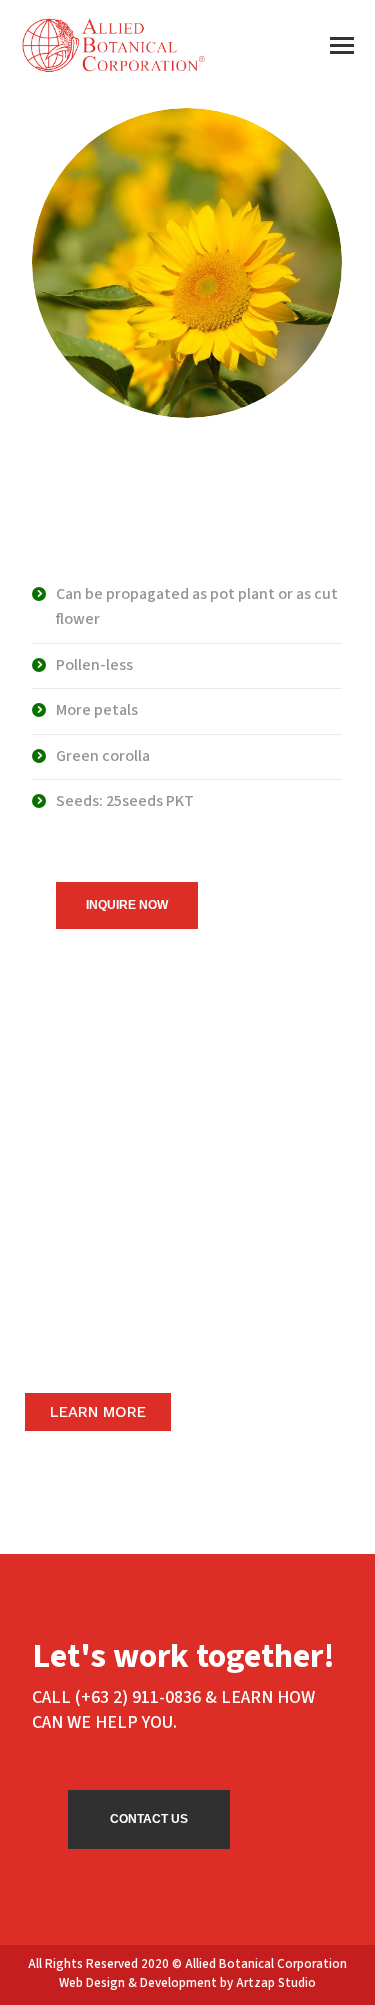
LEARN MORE (98, 1412)
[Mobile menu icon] (342, 45)
